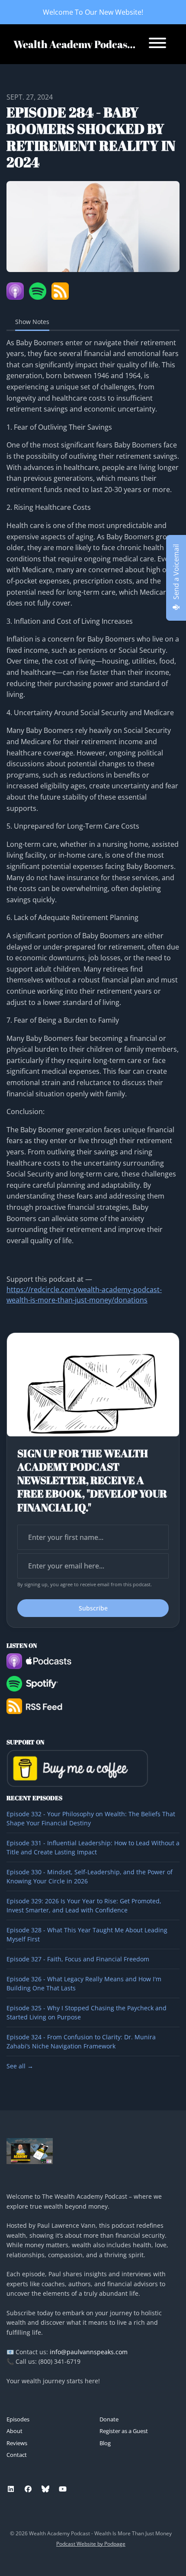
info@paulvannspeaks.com (89, 2352)
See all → (20, 2066)
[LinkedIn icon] (11, 2489)
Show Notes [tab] (32, 322)
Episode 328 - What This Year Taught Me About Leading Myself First (87, 1934)
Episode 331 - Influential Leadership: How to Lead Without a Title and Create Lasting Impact (93, 1847)
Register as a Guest (124, 2431)
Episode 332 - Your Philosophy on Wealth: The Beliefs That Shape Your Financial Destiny (91, 1818)
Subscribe (93, 1608)
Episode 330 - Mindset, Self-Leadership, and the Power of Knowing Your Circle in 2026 (90, 1876)
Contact (17, 2455)
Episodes (18, 2419)
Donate (109, 2419)
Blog (105, 2443)
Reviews (17, 2443)
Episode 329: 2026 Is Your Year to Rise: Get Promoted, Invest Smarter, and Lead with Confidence (84, 1905)
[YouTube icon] (63, 2489)
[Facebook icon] (28, 2489)
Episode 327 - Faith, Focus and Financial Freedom (78, 1959)
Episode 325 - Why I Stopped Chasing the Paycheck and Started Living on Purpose (87, 2012)
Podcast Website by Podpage (91, 2544)
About (14, 2431)
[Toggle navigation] (157, 44)
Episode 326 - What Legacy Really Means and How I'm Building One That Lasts (84, 1983)
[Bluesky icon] (45, 2489)
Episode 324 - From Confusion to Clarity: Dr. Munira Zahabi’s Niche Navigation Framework (81, 2041)
